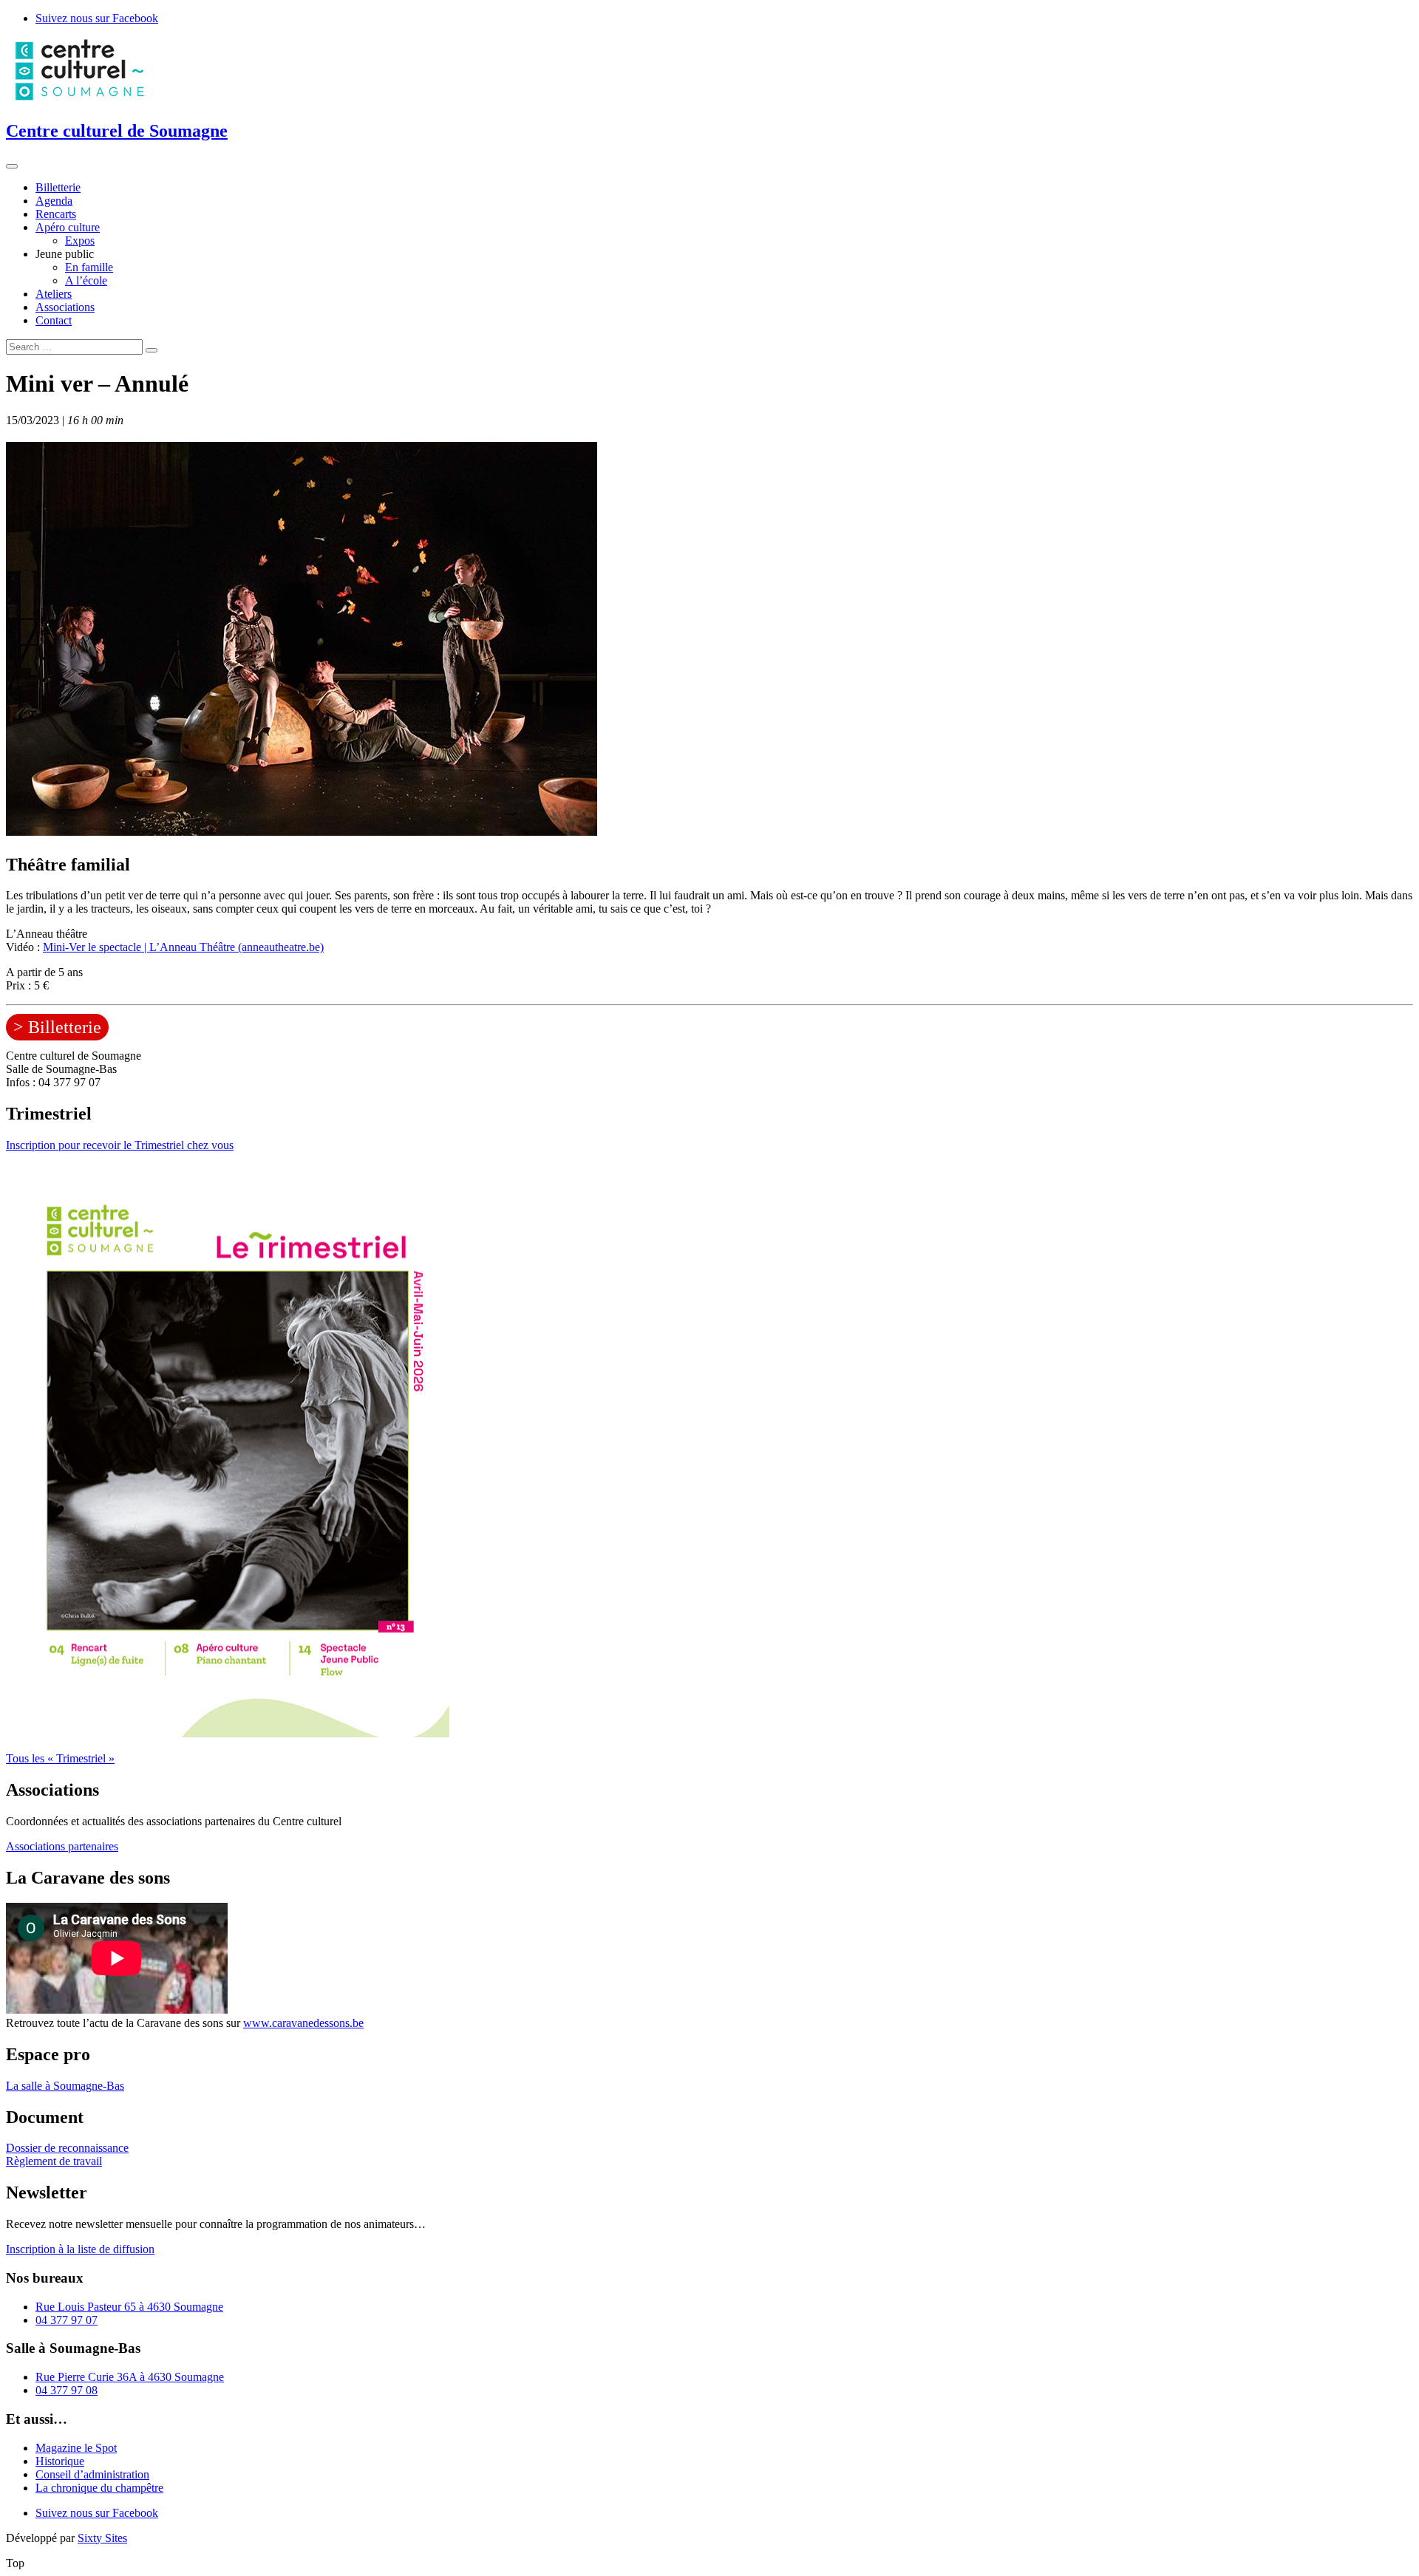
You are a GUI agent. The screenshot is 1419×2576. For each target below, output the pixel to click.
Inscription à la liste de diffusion (80, 2249)
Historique (60, 2461)
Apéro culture (68, 227)
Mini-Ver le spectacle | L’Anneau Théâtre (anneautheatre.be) (183, 947)
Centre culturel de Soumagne (117, 131)
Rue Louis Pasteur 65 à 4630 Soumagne (129, 2307)
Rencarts (56, 214)
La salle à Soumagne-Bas (65, 2086)
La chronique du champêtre (99, 2488)
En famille (89, 267)
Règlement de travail (54, 2161)
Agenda (54, 201)
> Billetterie (57, 1027)
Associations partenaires (62, 1846)
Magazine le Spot (76, 2448)
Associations (65, 307)
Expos (80, 241)
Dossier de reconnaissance (67, 2148)
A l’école (86, 280)
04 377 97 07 (67, 2320)
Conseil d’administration (92, 2474)
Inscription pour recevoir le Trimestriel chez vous (120, 1145)
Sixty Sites (102, 2538)
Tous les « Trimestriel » (60, 1758)
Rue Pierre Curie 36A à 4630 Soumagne (130, 2377)
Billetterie (58, 187)
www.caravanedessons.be (303, 2023)
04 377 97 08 (67, 2390)
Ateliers (54, 294)
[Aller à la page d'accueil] (80, 99)
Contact (54, 320)
